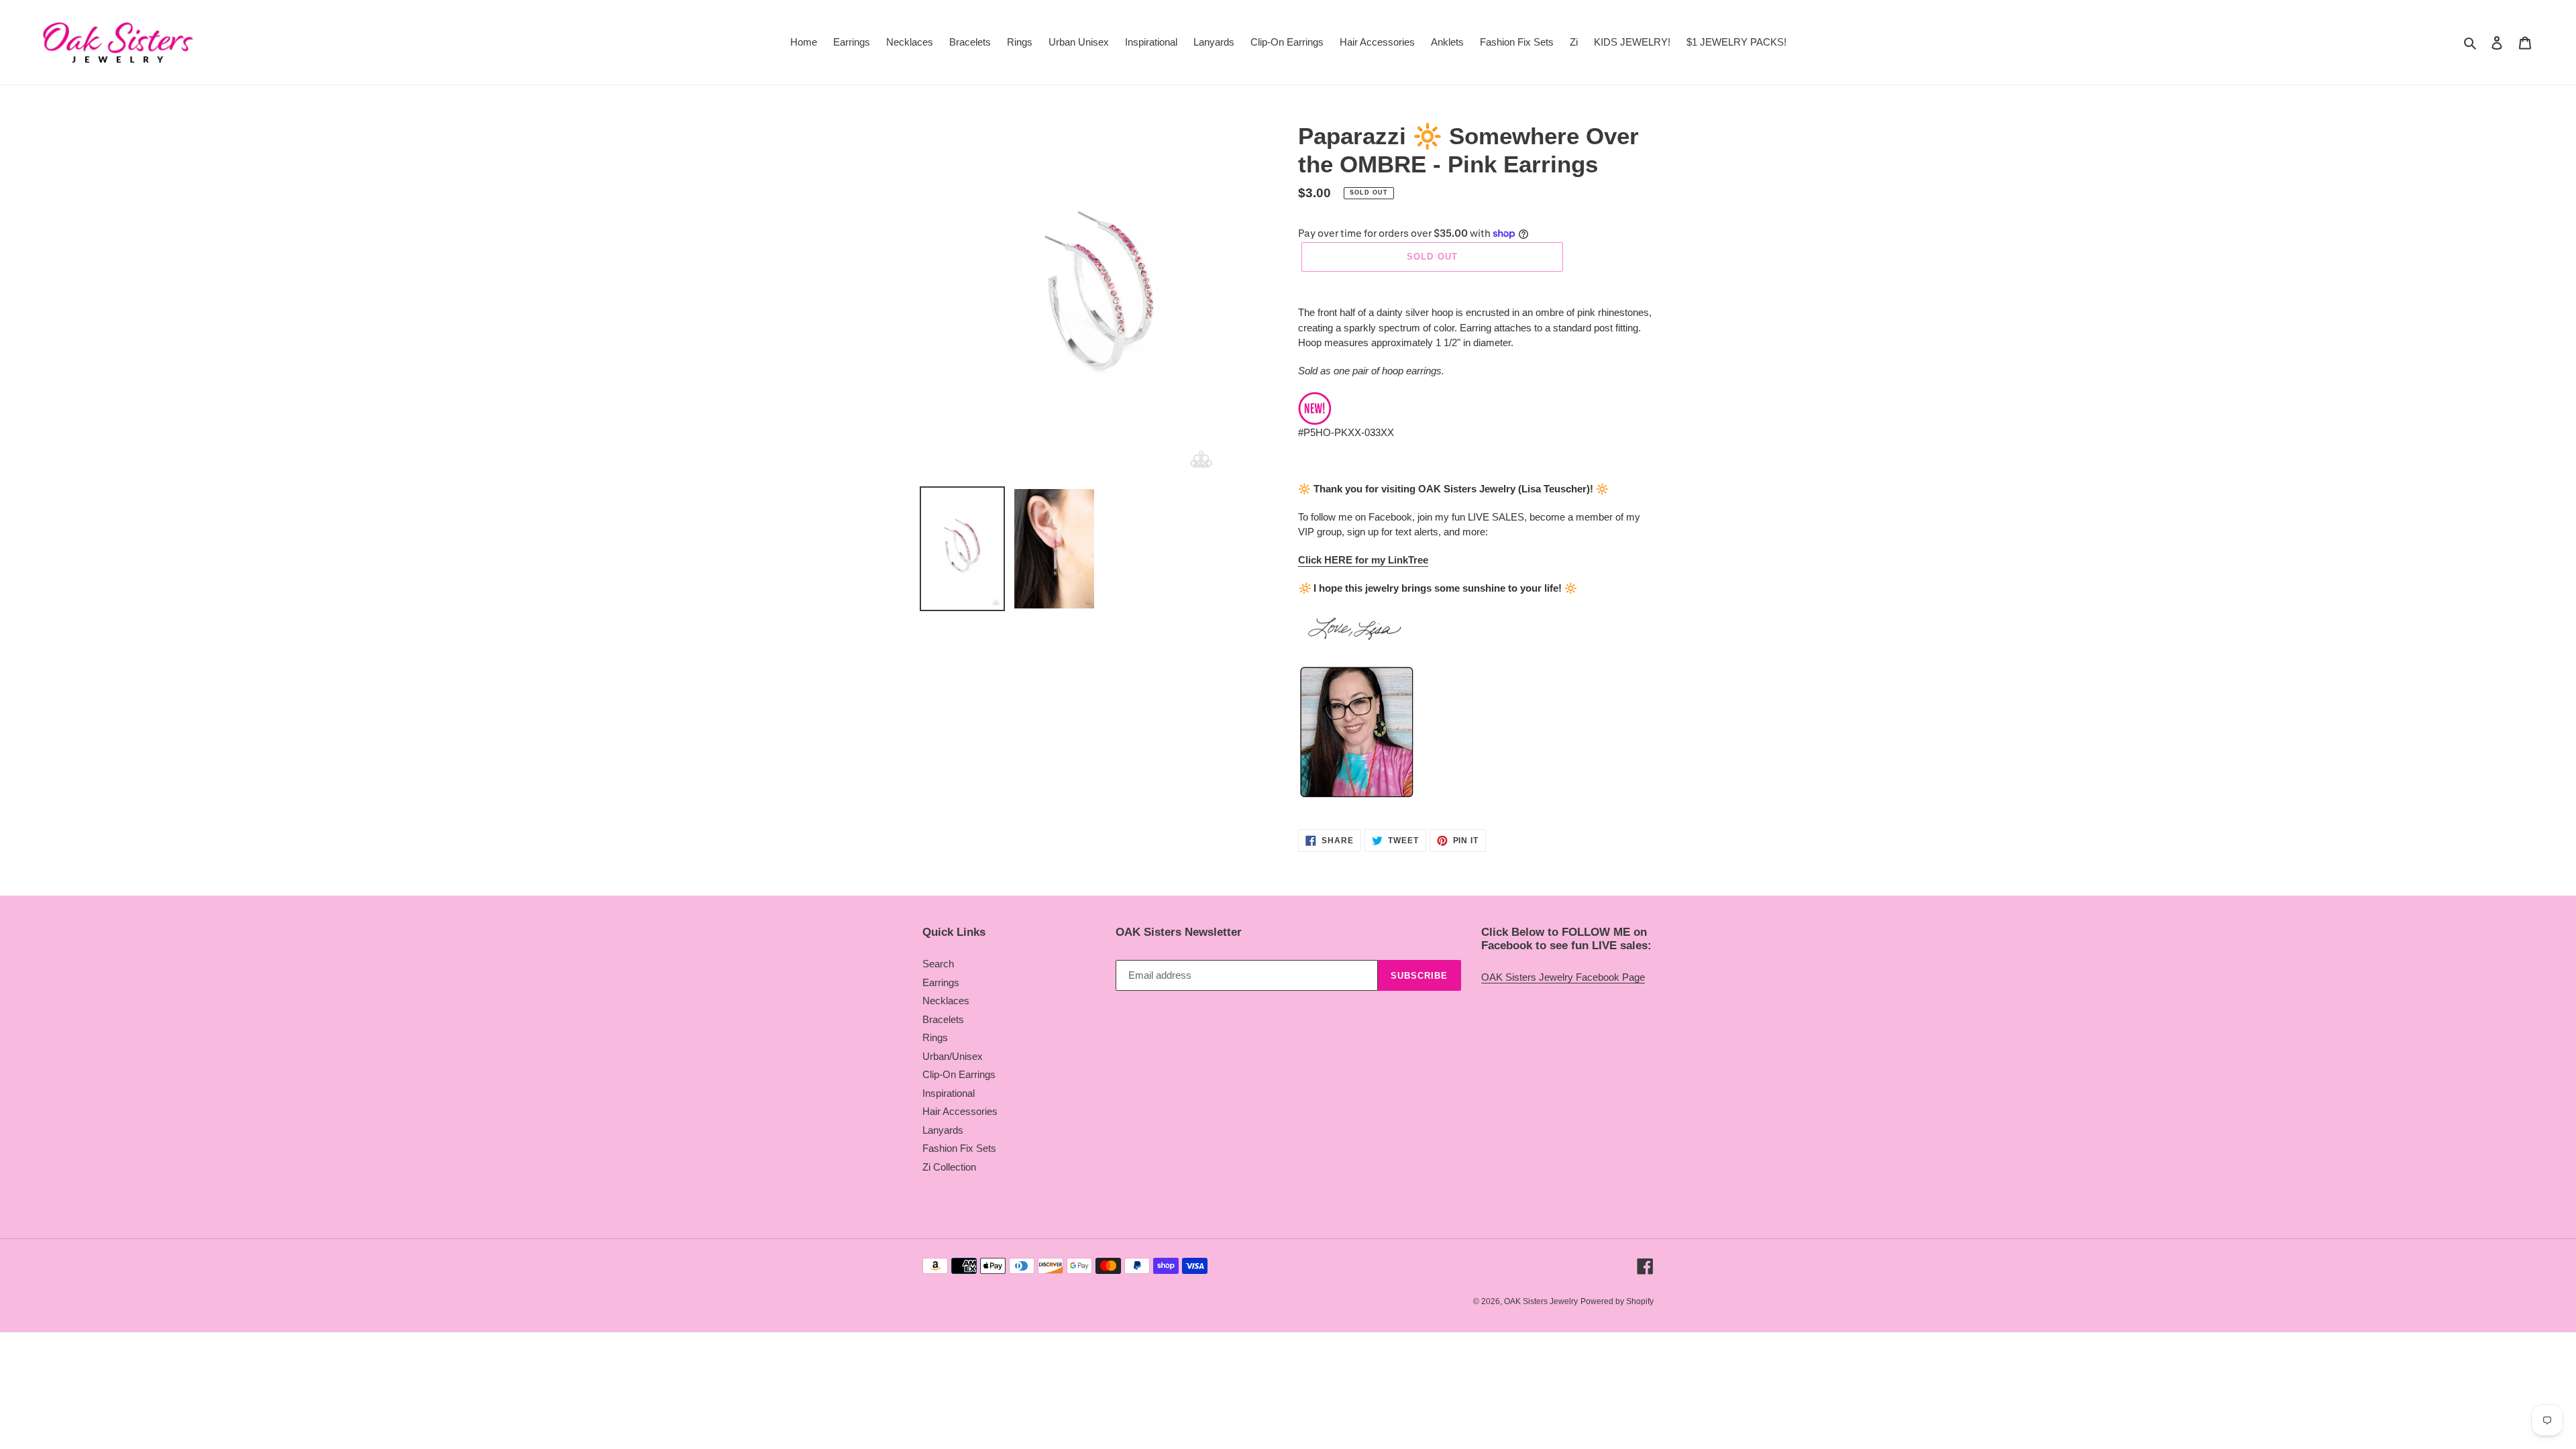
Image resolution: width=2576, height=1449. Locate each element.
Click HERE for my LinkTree (1363, 560)
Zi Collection (949, 1167)
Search (938, 964)
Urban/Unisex (953, 1056)
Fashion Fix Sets (959, 1148)
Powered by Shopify (1617, 1301)
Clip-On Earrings (959, 1074)
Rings (935, 1037)
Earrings (941, 982)
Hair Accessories (960, 1111)
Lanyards (943, 1130)
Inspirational (949, 1093)
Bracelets (943, 1019)
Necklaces (946, 1001)
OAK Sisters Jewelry (1541, 1301)
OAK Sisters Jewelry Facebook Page (1563, 977)
